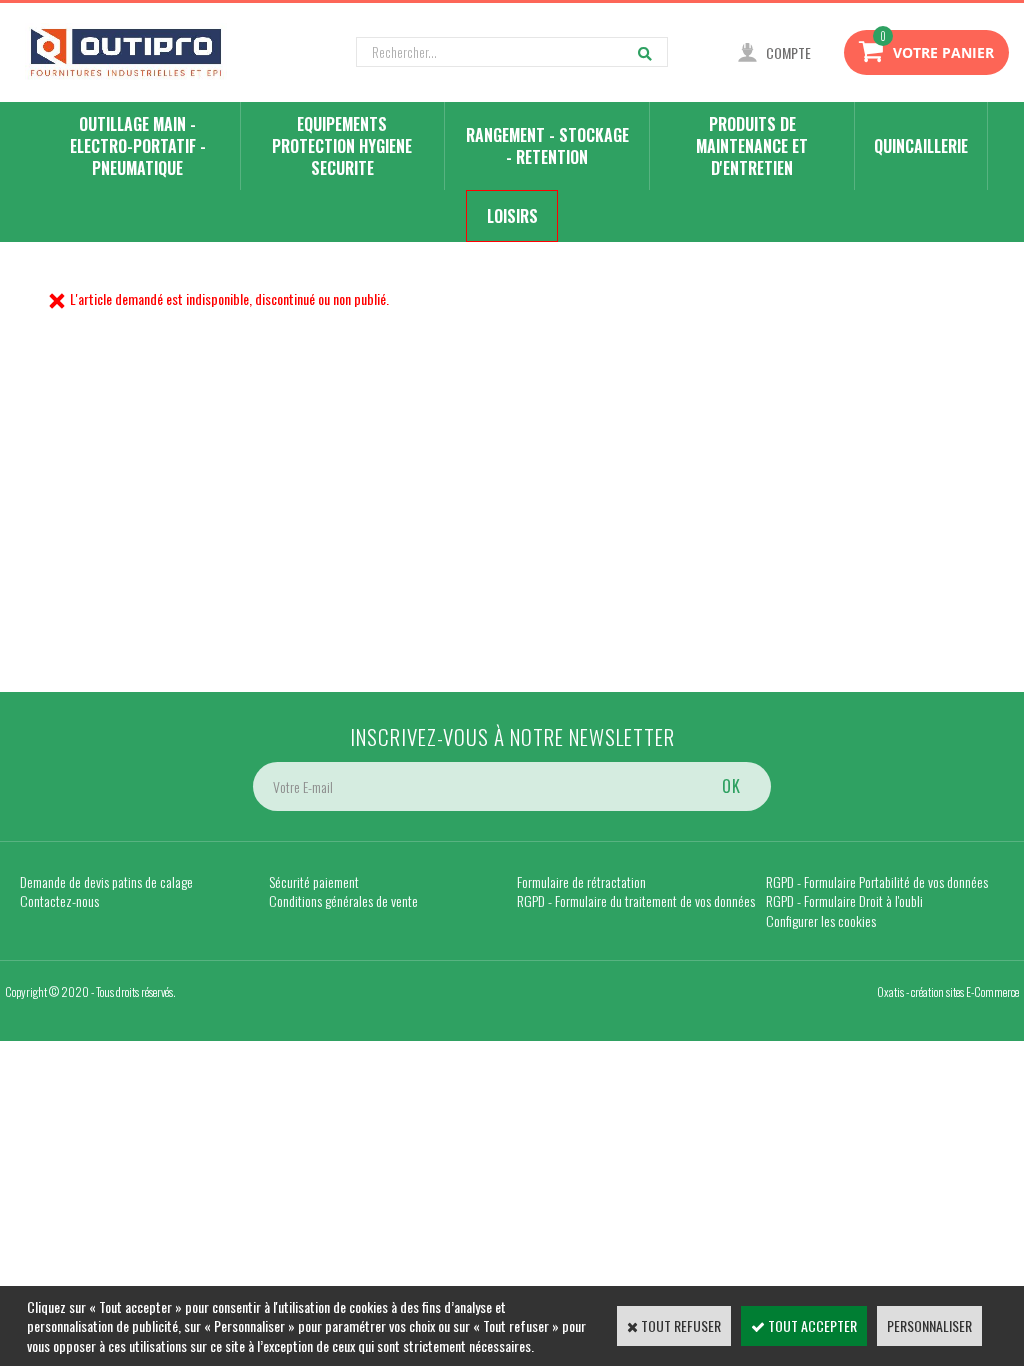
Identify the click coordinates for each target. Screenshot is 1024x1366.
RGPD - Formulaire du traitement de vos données (636, 900)
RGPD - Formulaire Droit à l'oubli (844, 900)
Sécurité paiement (314, 881)
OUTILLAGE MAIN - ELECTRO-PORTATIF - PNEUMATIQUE (138, 146)
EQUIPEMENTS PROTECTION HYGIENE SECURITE (342, 146)
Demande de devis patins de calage (106, 881)
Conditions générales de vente (343, 900)
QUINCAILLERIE (921, 146)
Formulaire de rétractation (581, 881)
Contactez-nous (59, 900)
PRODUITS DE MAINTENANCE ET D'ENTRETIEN (752, 146)
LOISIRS (512, 216)
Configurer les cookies (821, 920)
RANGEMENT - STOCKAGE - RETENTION (547, 146)
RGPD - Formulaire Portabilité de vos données (877, 881)
